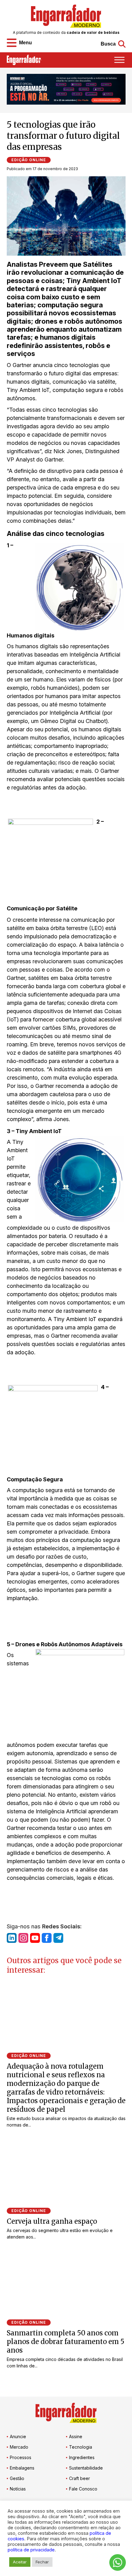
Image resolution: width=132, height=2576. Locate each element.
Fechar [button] (42, 2562)
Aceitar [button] (20, 2562)
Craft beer (80, 2478)
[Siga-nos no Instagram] (23, 1938)
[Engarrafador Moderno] (66, 16)
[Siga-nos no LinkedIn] (12, 1938)
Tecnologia (81, 2447)
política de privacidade (31, 2550)
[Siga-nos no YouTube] (35, 1938)
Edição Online (29, 160)
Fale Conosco (83, 2489)
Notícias (18, 2489)
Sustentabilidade (86, 2468)
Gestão (17, 2478)
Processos (21, 2457)
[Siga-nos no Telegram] (58, 1938)
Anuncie (18, 2436)
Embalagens (22, 2468)
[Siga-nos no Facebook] (47, 1938)
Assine (76, 2436)
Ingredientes (82, 2457)
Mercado (19, 2447)
